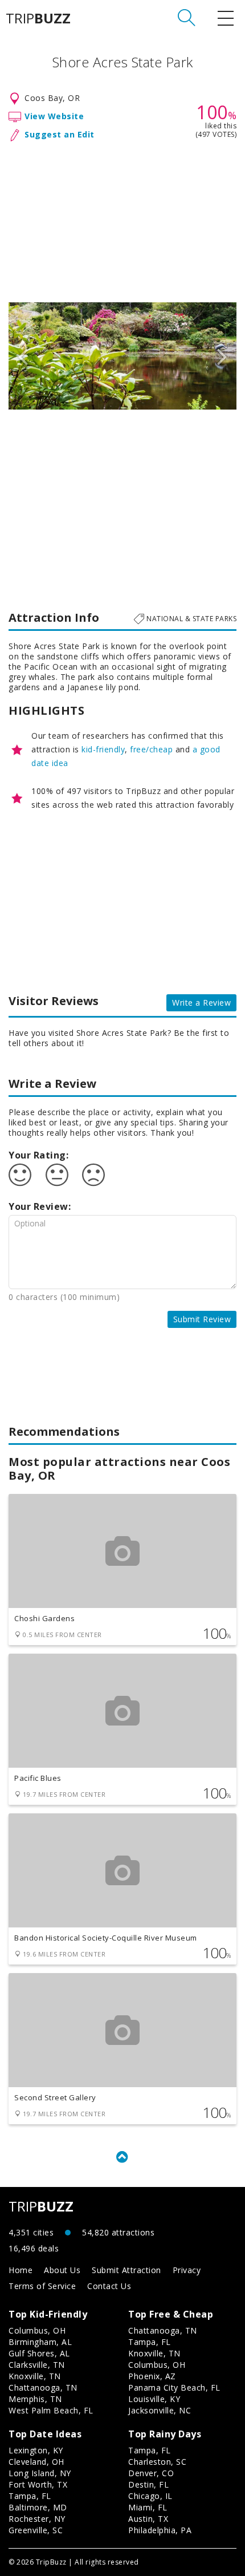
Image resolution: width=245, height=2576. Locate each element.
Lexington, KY (36, 2450)
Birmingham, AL (40, 2342)
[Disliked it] (93, 1175)
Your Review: (40, 1206)
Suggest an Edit (60, 134)
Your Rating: (38, 1155)
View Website (54, 116)
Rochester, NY (37, 2519)
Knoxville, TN (35, 2376)
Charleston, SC (157, 2462)
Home (21, 2270)
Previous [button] (23, 356)
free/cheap (151, 749)
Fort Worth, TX (38, 2484)
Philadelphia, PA (160, 2530)
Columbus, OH (37, 2330)
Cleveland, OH (36, 2462)
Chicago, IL (150, 2496)
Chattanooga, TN (43, 2387)
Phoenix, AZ (152, 2376)
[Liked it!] (20, 1175)
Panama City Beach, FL (174, 2387)
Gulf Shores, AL (39, 2353)
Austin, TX (148, 2519)
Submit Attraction (126, 2270)
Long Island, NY (40, 2473)
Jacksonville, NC (160, 2410)
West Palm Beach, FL (51, 2410)
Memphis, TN (35, 2399)
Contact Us (109, 2286)
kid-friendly (103, 749)
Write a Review (201, 1003)
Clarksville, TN (37, 2365)
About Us (62, 2270)
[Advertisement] (122, 220)
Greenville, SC (36, 2530)
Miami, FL (148, 2507)
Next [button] (222, 356)
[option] (122, 356)
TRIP (38, 18)
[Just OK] (57, 1175)
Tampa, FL (150, 2342)
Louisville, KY (154, 2399)
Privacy (187, 2270)
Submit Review (202, 1319)
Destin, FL (148, 2484)
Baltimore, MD (38, 2507)
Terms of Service (42, 2286)
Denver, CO (151, 2473)
